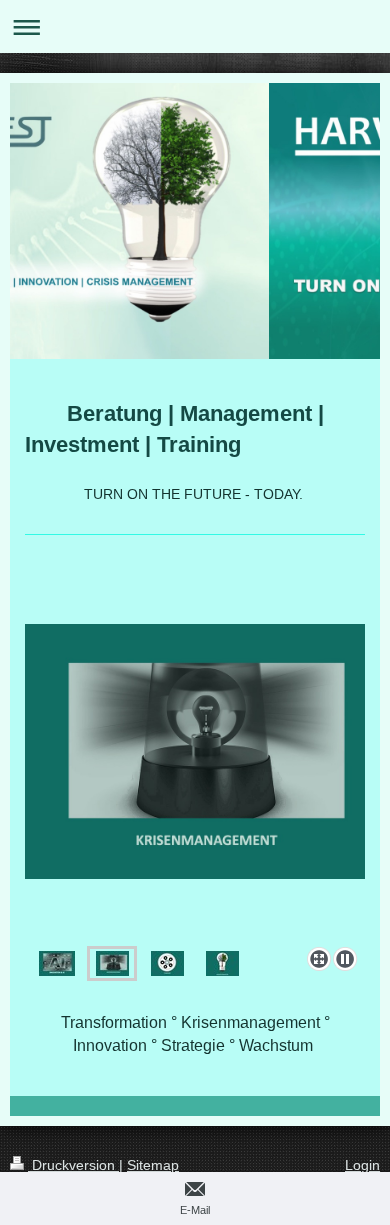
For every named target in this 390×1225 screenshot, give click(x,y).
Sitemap (153, 1165)
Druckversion (73, 1165)
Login (362, 1165)
